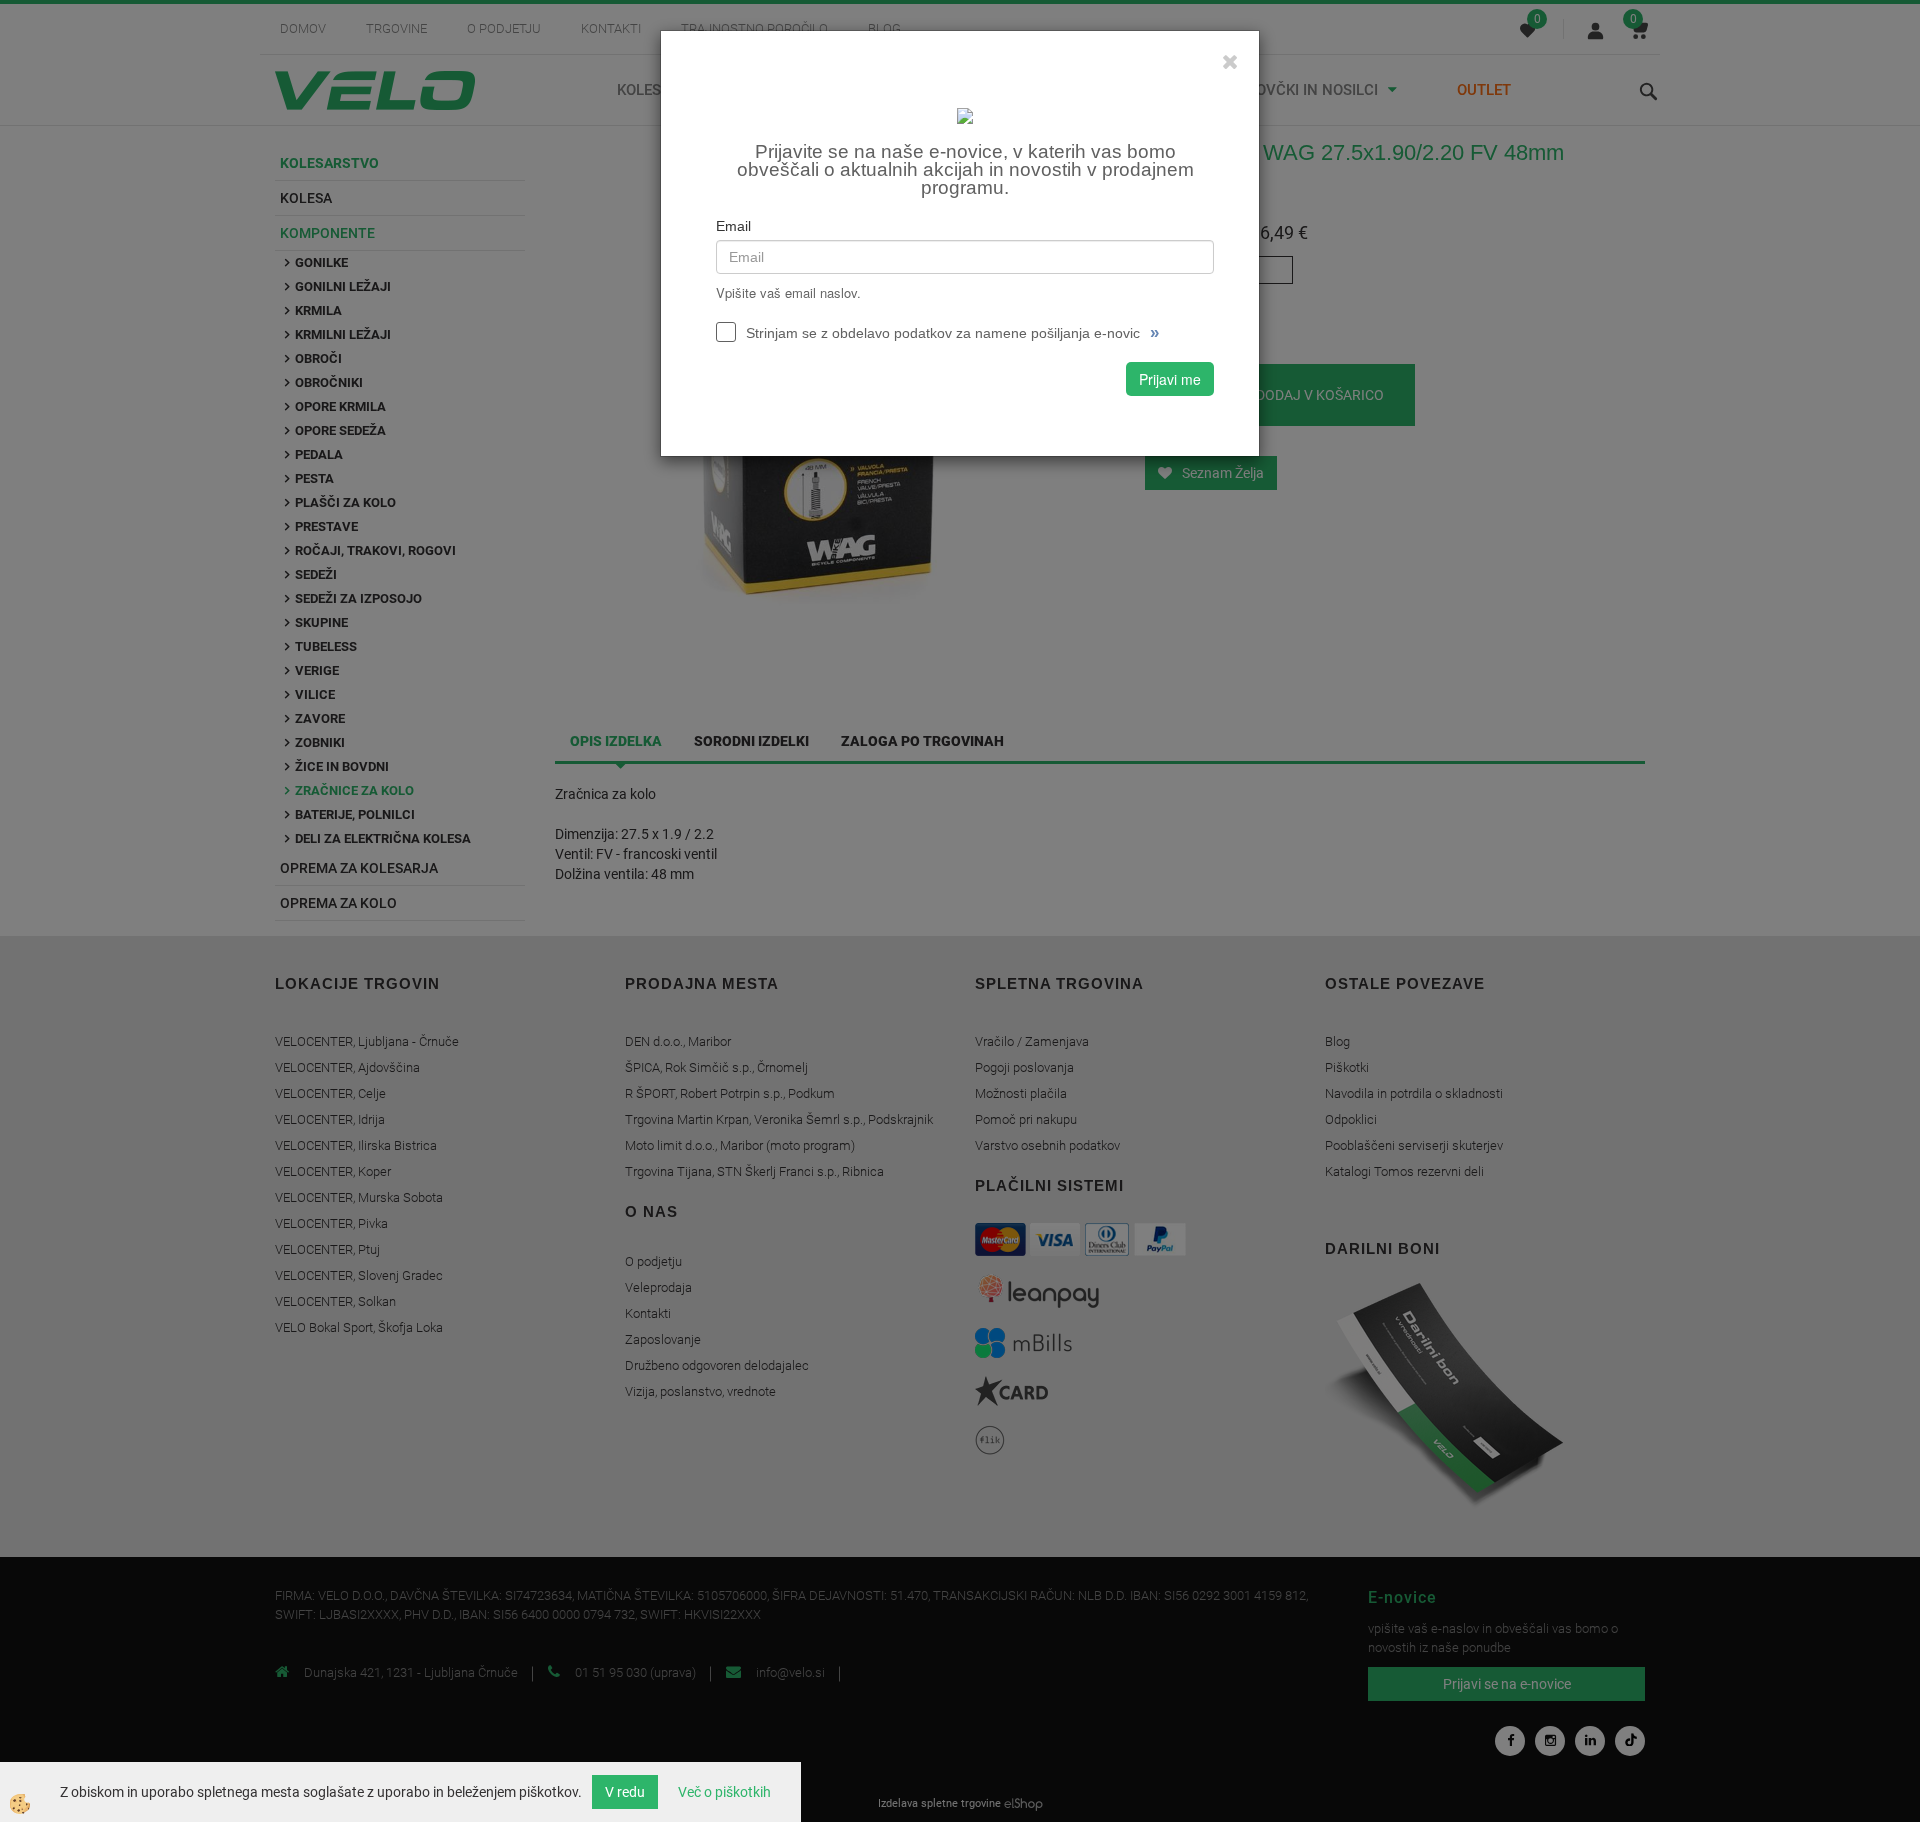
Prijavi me (1170, 379)
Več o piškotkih (724, 1792)
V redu (625, 1792)
